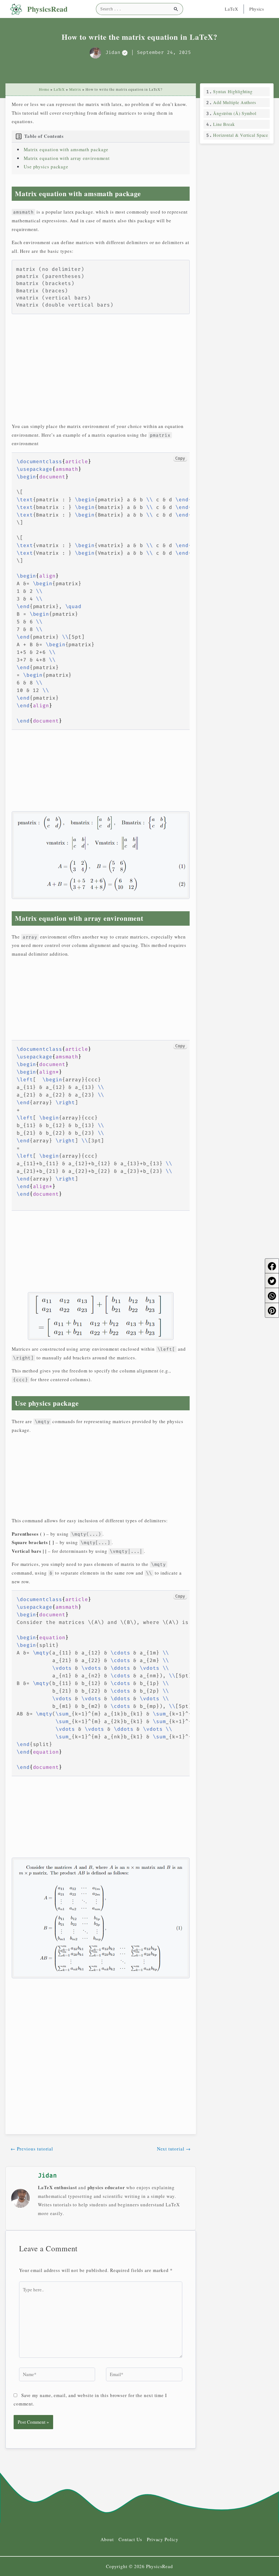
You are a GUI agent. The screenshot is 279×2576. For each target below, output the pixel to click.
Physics (257, 9)
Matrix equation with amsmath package (66, 149)
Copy (180, 458)
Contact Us (130, 2539)
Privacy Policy (163, 2539)
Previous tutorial (32, 2149)
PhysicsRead (47, 9)
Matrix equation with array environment (67, 158)
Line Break (224, 124)
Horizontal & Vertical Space (241, 135)
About (107, 2539)
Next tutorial (174, 2149)
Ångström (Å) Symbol (235, 113)
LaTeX (232, 9)
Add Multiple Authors (235, 102)
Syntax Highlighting (233, 91)
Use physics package (46, 167)
